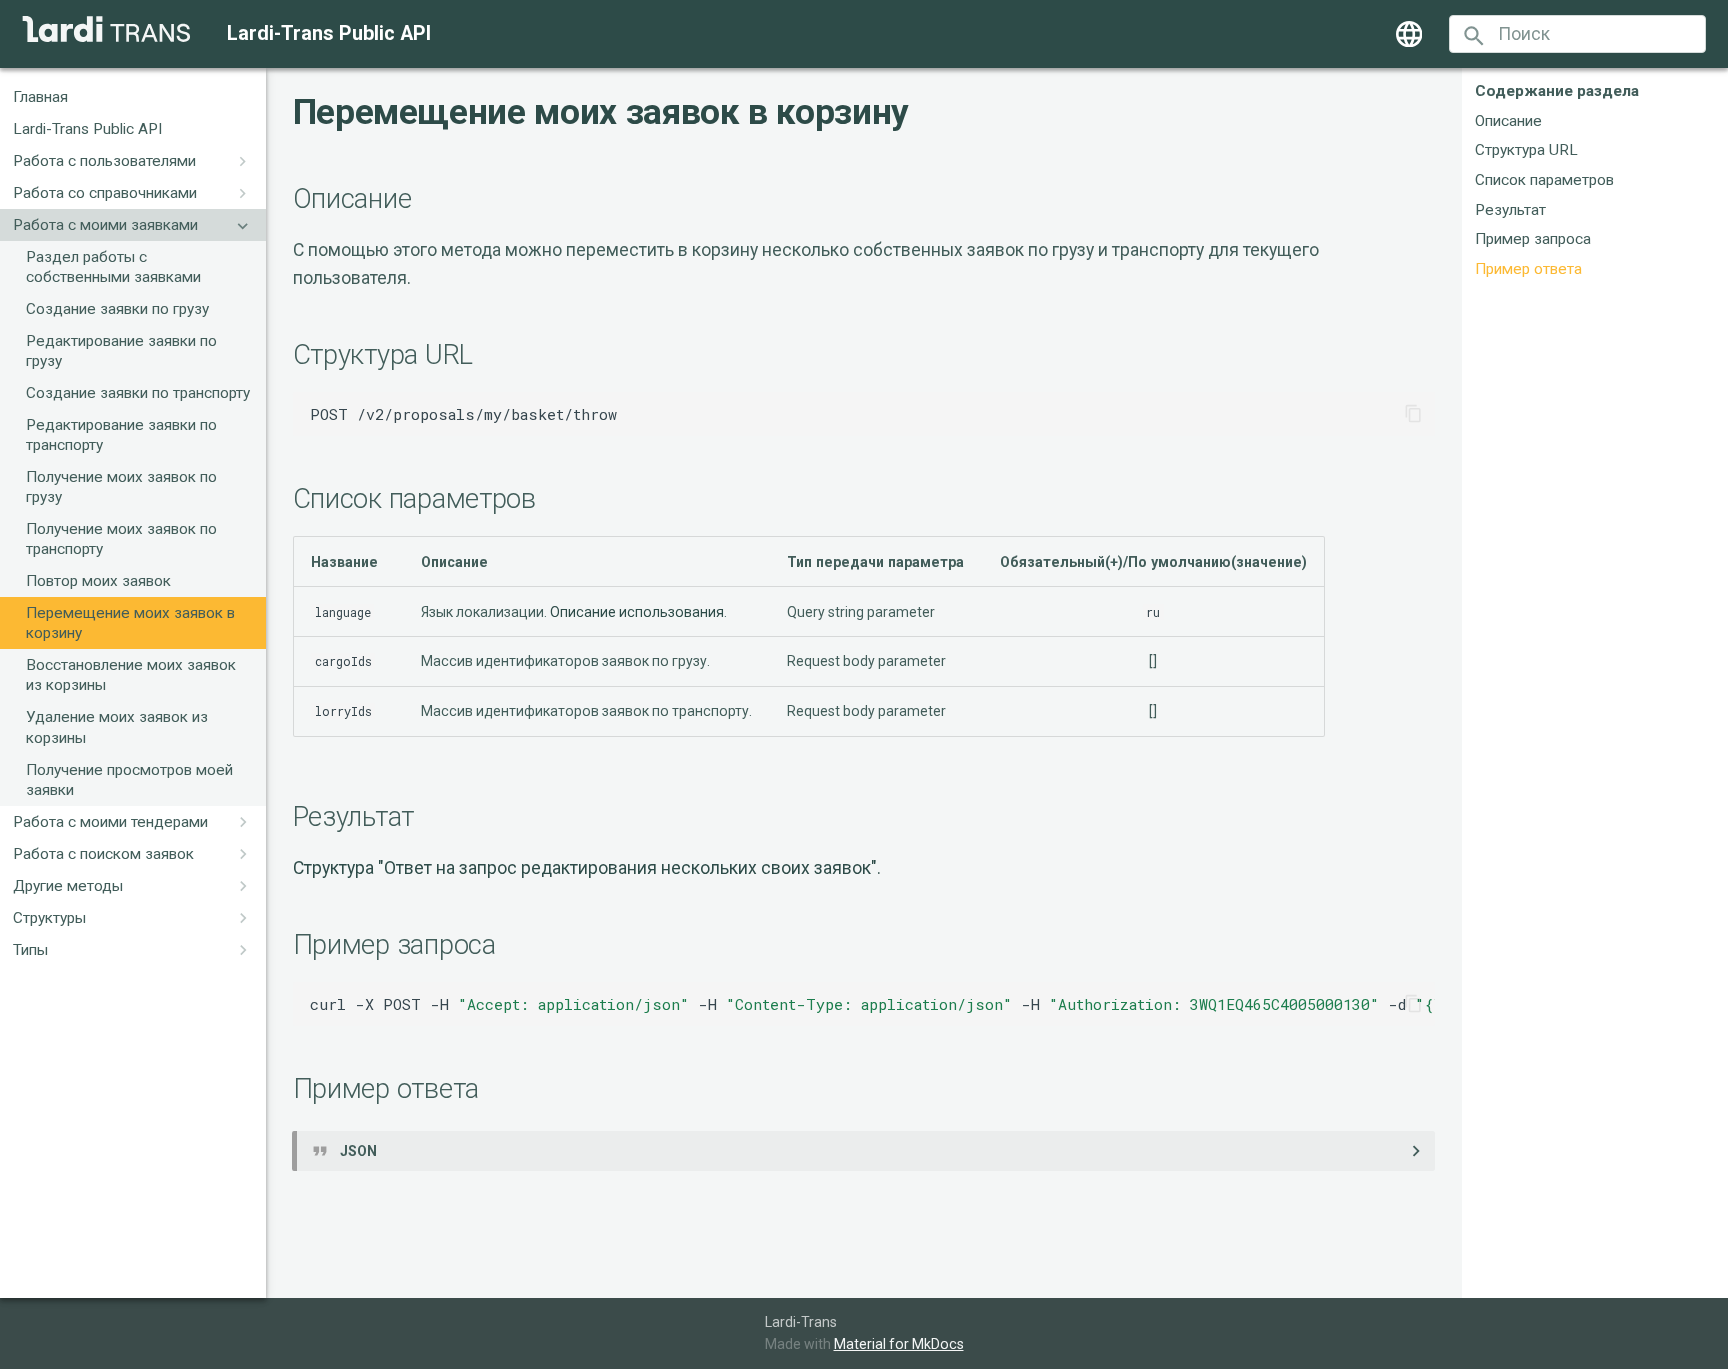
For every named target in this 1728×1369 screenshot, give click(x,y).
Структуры (49, 918)
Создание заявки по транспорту (138, 394)
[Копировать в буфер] (1413, 414)
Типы (30, 950)
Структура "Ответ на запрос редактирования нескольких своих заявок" (585, 868)
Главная (40, 97)
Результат (1510, 210)
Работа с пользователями (104, 161)
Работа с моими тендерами (110, 822)
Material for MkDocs (899, 1344)
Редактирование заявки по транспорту (121, 436)
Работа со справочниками (105, 193)
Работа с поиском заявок (103, 854)
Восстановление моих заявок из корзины (131, 676)
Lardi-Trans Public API (87, 129)
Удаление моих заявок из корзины (117, 728)
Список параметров (1544, 180)
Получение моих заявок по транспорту (121, 540)
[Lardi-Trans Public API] (106, 29)
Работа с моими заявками (105, 225)
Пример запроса (1533, 240)
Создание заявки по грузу (117, 309)
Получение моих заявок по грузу (121, 488)
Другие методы (68, 886)
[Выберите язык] (1409, 34)
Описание (1508, 121)
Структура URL (1526, 151)
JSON (358, 1151)
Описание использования (637, 612)
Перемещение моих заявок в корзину (130, 624)
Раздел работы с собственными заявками (113, 267)
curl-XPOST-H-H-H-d (872, 1004)
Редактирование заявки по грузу (121, 351)
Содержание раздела (1557, 91)
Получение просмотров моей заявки (129, 780)
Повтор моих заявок (98, 582)
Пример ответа (1528, 269)
